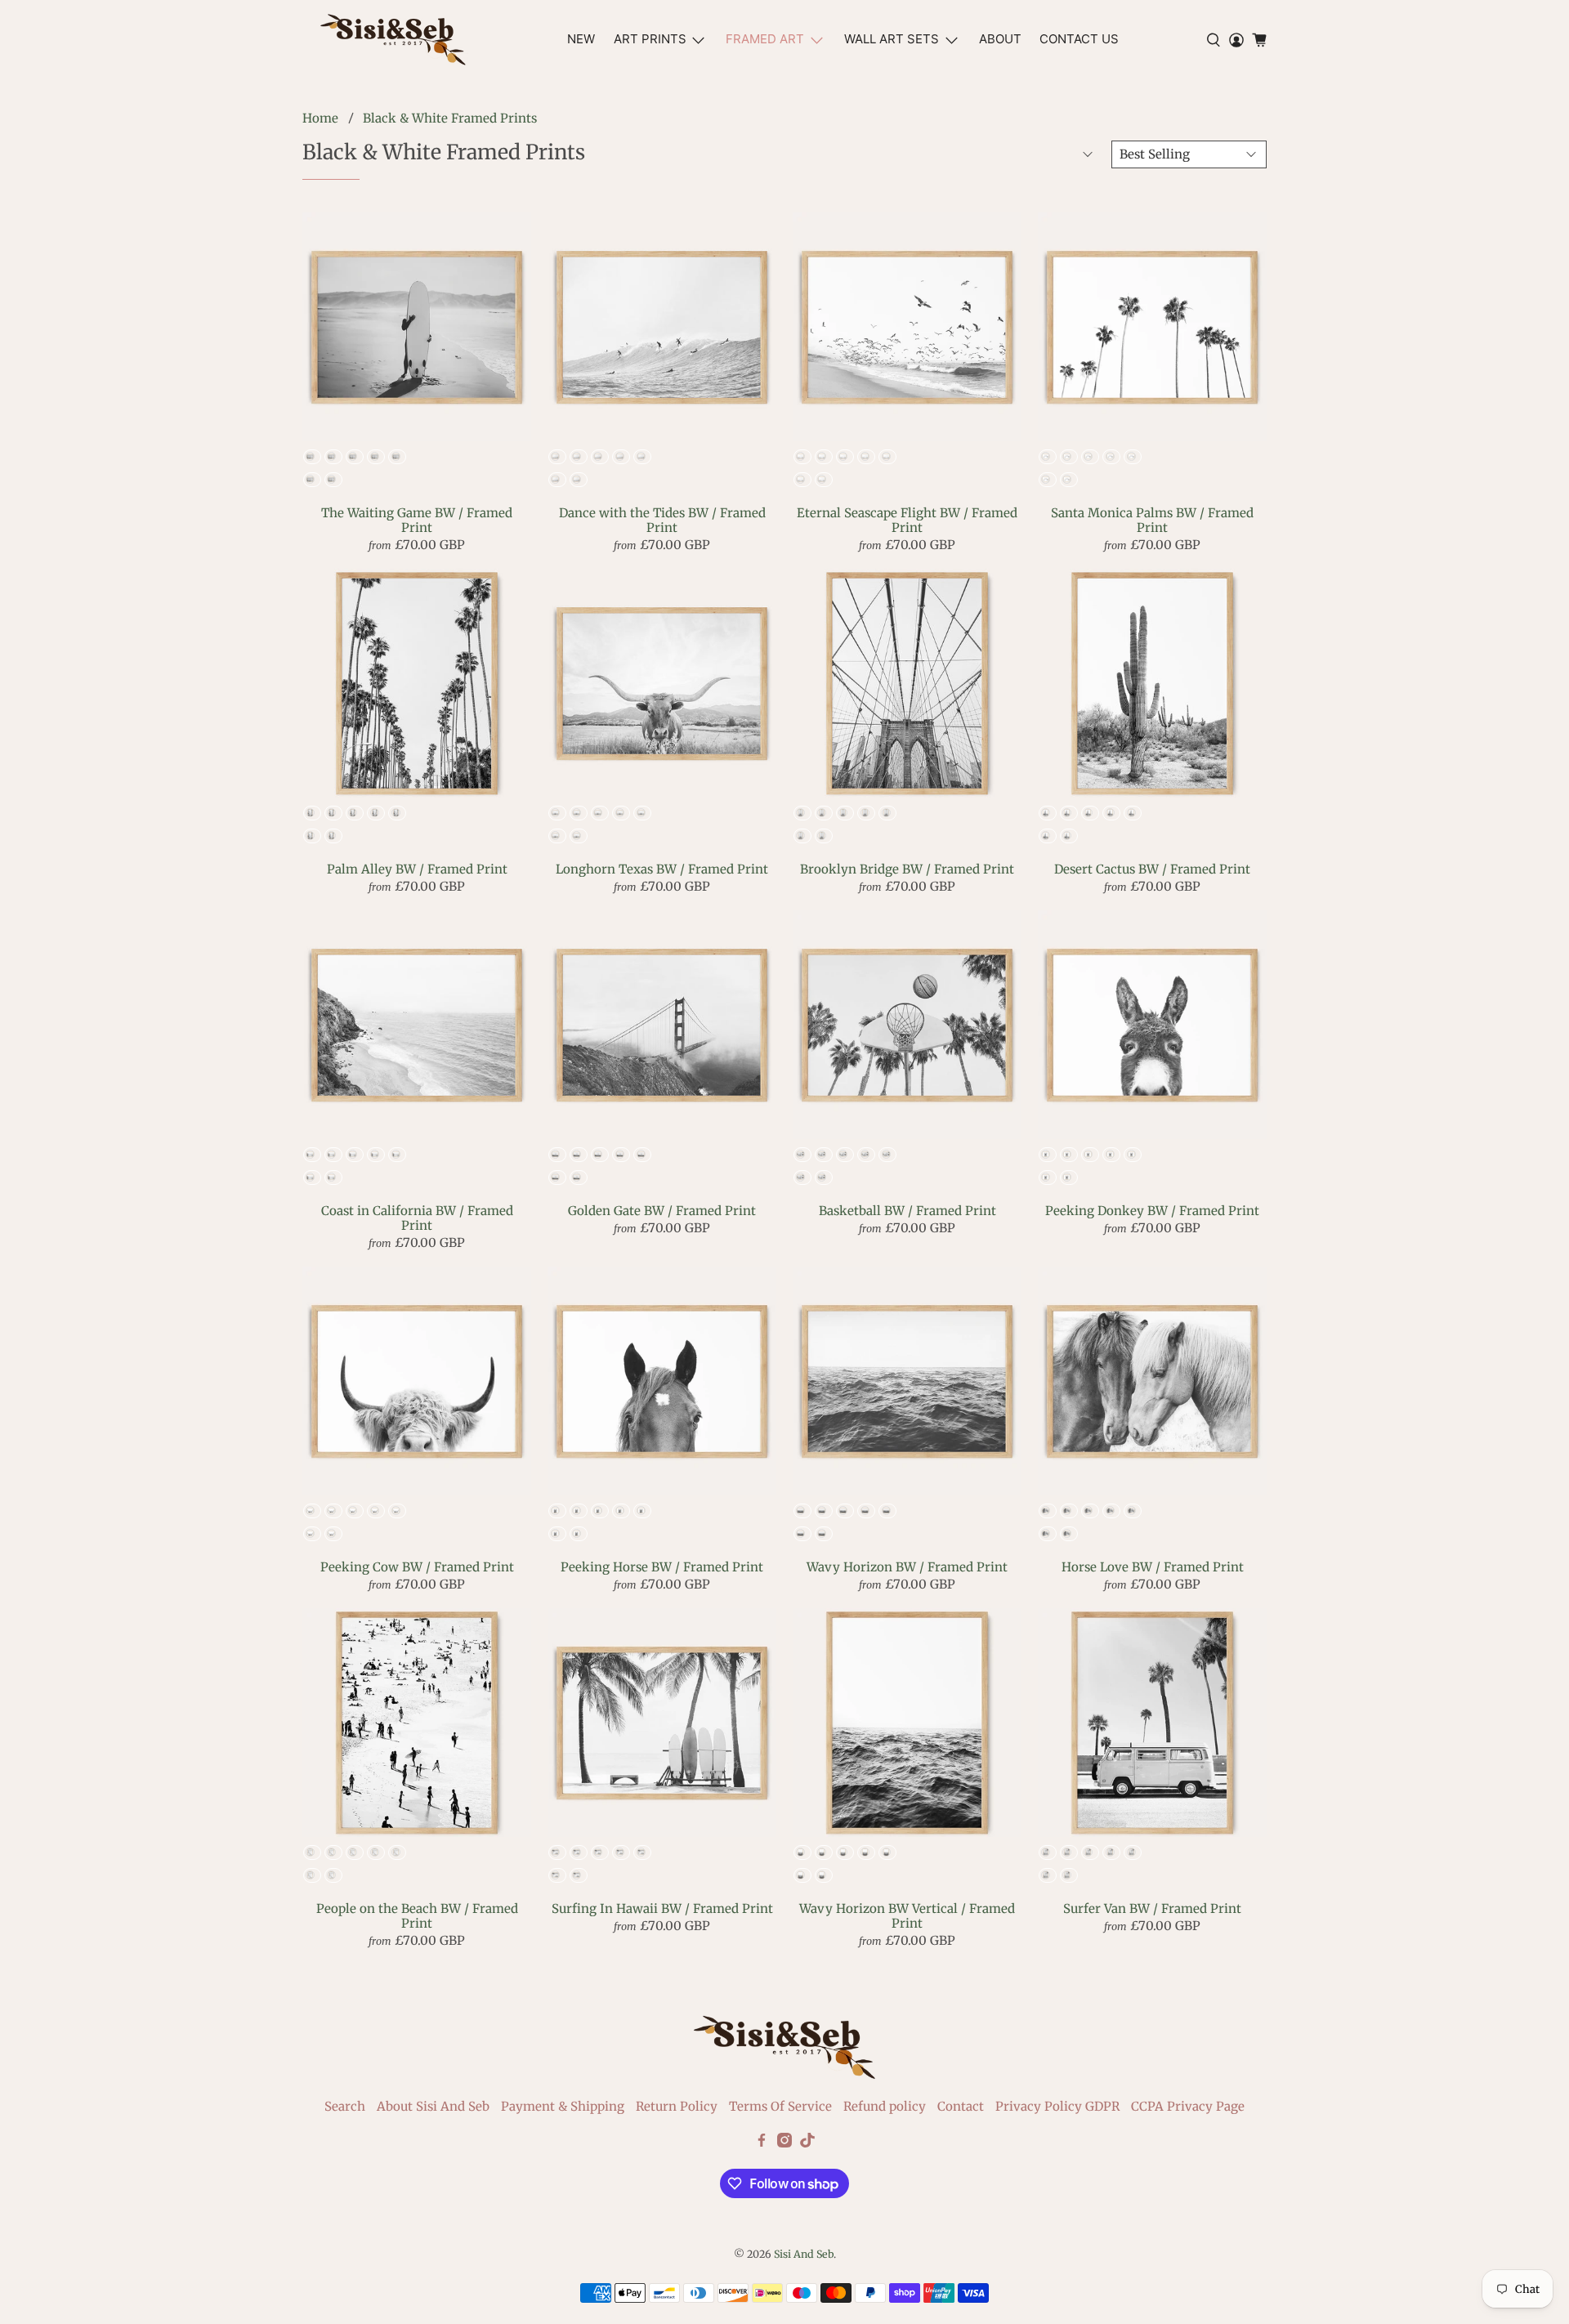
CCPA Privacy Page (1188, 2106)
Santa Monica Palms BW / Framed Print (1152, 520)
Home (320, 118)
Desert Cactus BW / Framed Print (1152, 869)
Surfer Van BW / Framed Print (1152, 1908)
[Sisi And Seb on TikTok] (807, 2143)
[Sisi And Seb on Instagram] (784, 2143)
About (1000, 39)
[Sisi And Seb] (393, 40)
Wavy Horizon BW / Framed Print (907, 1567)
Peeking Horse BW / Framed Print (662, 1567)
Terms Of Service (780, 2106)
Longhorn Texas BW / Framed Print (662, 869)
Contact (961, 2106)
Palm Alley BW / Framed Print (417, 869)
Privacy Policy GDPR (1057, 2106)
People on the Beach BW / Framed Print (417, 1916)
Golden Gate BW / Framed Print (662, 1211)
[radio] (312, 457)
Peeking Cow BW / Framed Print (417, 1567)
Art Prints (650, 39)
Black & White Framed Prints (450, 118)
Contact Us (1079, 39)
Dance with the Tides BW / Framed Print (662, 520)
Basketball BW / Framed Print (907, 1211)
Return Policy (677, 2106)
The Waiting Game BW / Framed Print (417, 520)
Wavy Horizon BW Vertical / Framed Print (907, 1916)
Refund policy (885, 2106)
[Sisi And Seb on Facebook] (762, 2143)
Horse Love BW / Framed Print (1153, 1567)
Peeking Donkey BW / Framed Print (1152, 1211)
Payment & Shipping (563, 2106)
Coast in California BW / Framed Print (417, 1218)
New (581, 39)
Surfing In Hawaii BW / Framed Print (662, 1908)
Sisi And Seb (804, 2254)
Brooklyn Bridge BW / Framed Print (907, 869)
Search (345, 2106)
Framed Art (765, 39)
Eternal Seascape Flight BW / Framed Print (907, 520)
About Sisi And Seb (433, 2106)
